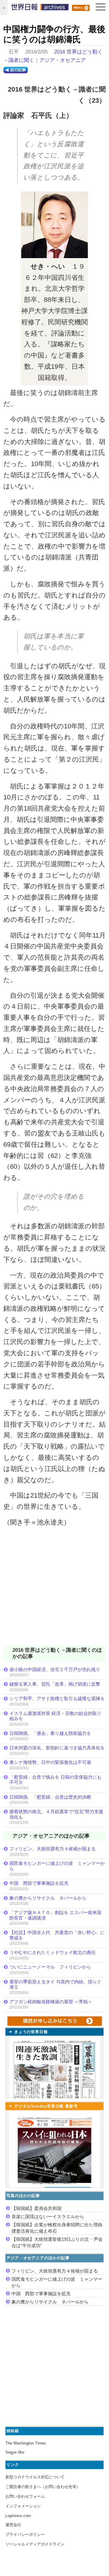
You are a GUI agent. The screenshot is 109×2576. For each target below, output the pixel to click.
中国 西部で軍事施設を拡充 (39, 1883)
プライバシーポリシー (25, 2534)
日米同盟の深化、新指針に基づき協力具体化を (57, 1748)
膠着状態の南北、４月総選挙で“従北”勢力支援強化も (56, 1814)
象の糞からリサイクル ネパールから (48, 1898)
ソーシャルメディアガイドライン (35, 2544)
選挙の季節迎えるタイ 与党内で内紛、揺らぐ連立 (55, 1984)
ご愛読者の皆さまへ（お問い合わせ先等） (43, 2487)
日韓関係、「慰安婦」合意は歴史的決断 (50, 1797)
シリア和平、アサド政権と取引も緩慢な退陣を (57, 1698)
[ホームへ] (40, 8)
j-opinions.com (18, 2516)
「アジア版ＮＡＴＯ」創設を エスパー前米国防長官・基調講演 (55, 1915)
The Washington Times (26, 2443)
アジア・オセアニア (63, 60)
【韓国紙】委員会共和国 (36, 2208)
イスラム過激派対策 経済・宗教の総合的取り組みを (55, 1716)
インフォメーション (23, 2506)
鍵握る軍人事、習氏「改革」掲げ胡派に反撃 (55, 1684)
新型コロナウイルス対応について (35, 2477)
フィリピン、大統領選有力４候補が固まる (53, 1849)
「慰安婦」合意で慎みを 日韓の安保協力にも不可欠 (55, 1780)
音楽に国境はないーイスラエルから (48, 2216)
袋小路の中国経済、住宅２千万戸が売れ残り (55, 1669)
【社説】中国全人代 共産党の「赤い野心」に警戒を (57, 1935)
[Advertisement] (54, 1590)
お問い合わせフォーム (25, 2496)
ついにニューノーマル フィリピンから (50, 1967)
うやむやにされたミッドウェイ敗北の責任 (53, 1952)
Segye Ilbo (15, 2452)
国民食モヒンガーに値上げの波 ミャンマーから (57, 1866)
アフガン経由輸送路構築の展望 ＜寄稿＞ (51, 2002)
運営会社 (13, 2525)
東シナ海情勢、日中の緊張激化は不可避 (50, 1762)
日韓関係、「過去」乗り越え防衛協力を (50, 1733)
